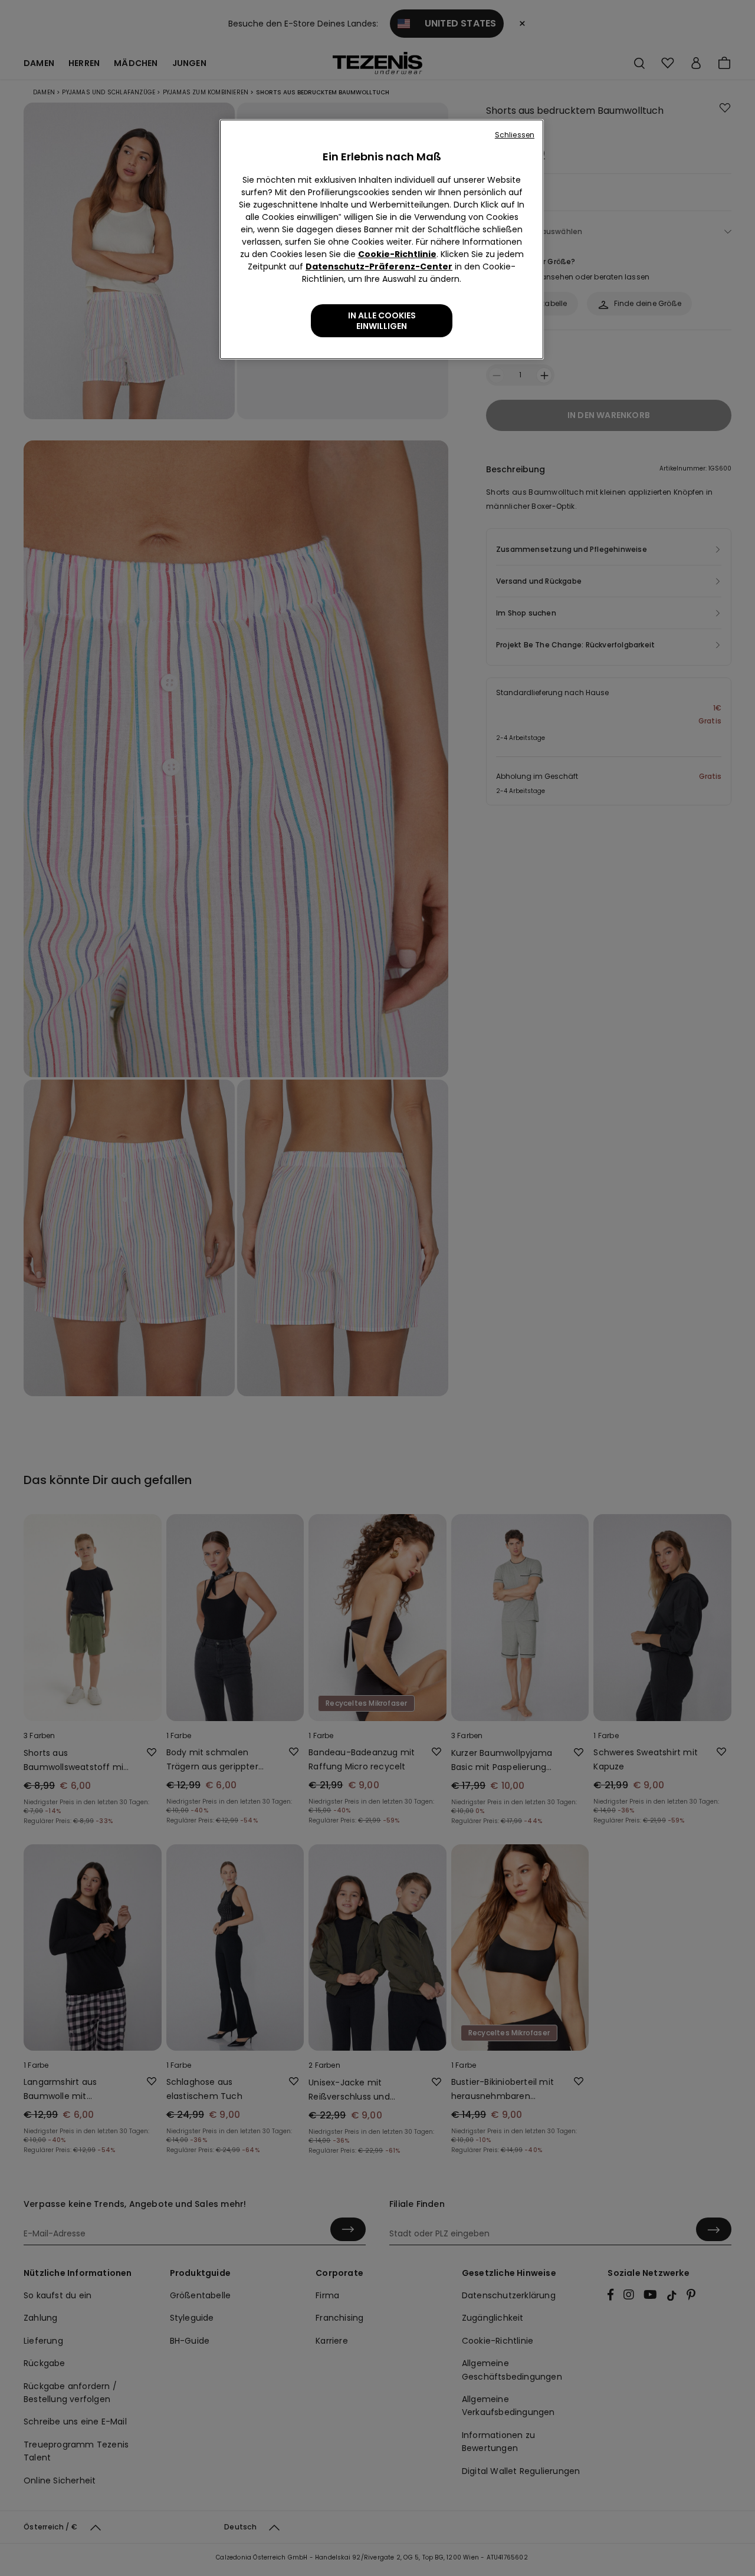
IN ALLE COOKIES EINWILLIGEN (382, 321)
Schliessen (515, 135)
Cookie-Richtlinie (397, 254)
